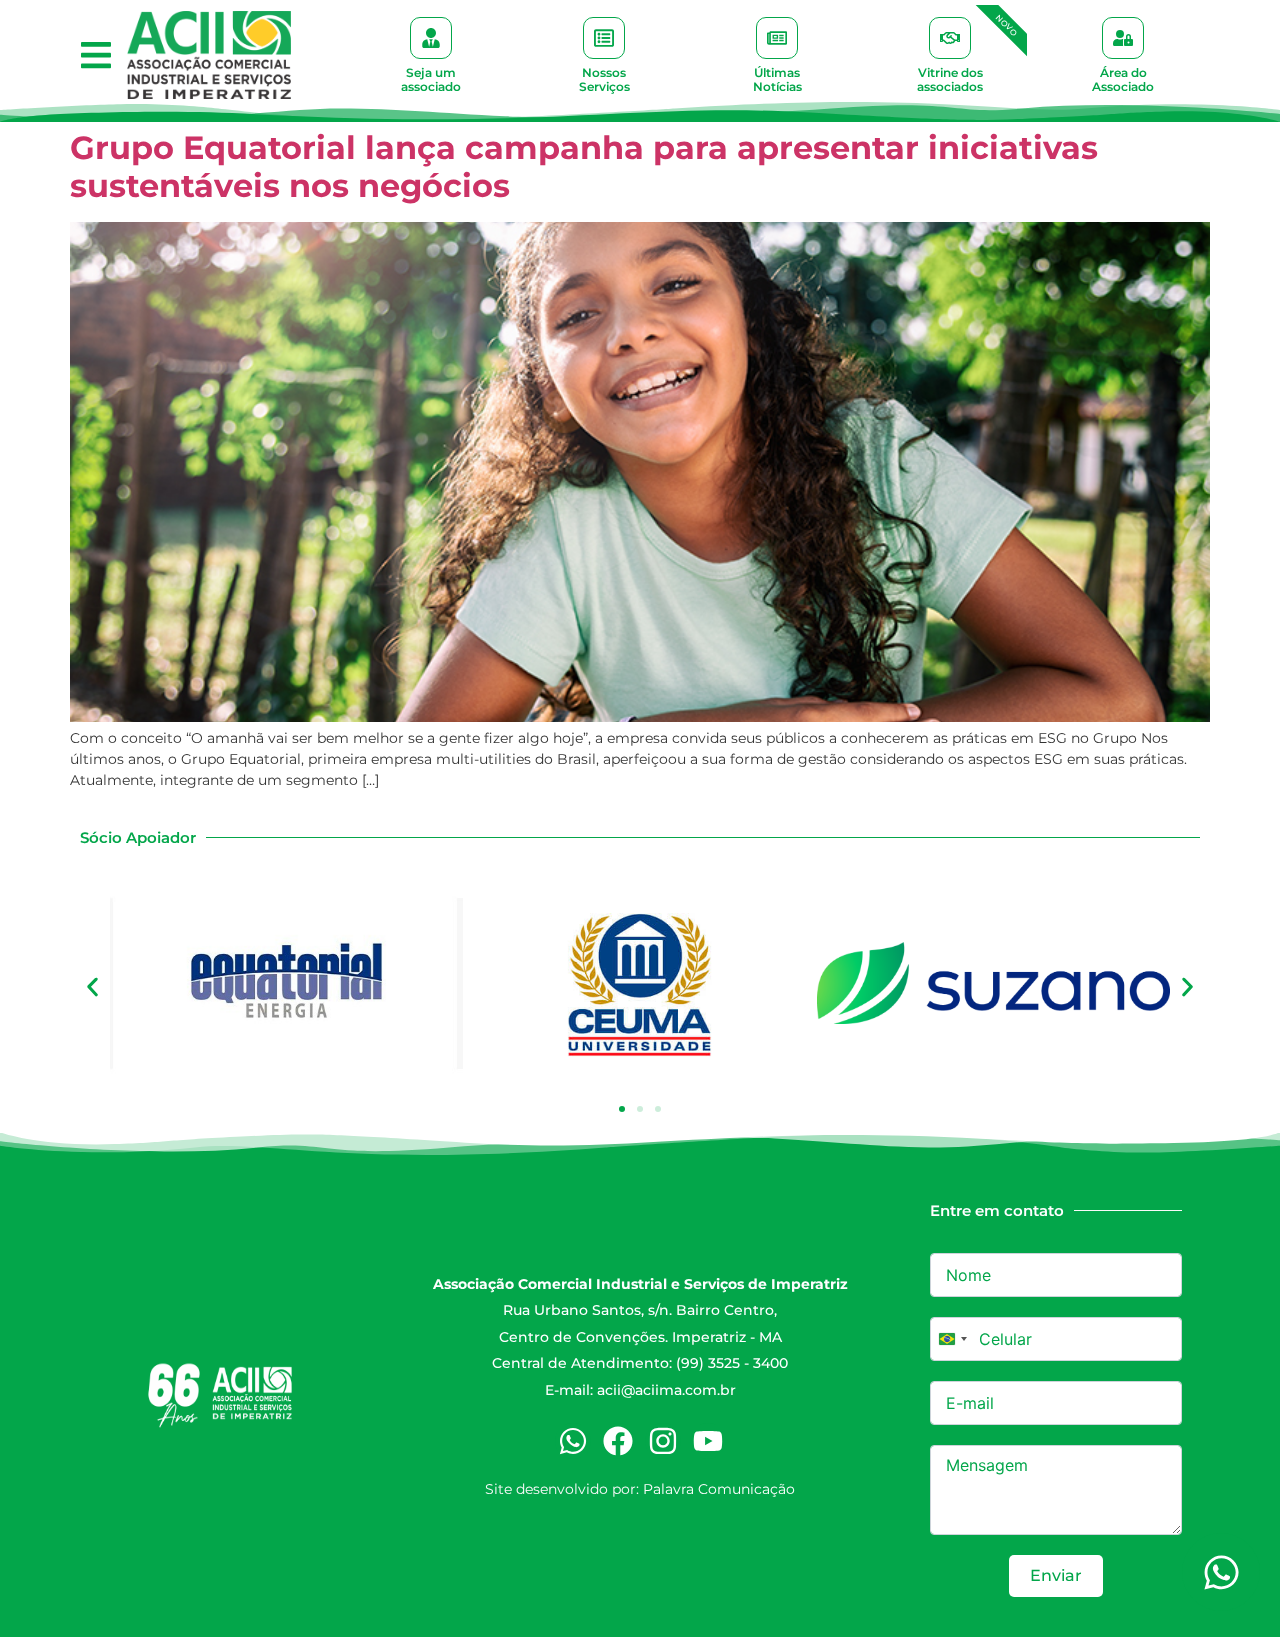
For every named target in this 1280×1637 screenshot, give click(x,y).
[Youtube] (708, 1441)
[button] (95, 55)
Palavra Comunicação (719, 1489)
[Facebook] (618, 1441)
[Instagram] (663, 1441)
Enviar (1056, 1575)
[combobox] (952, 1339)
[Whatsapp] (573, 1441)
